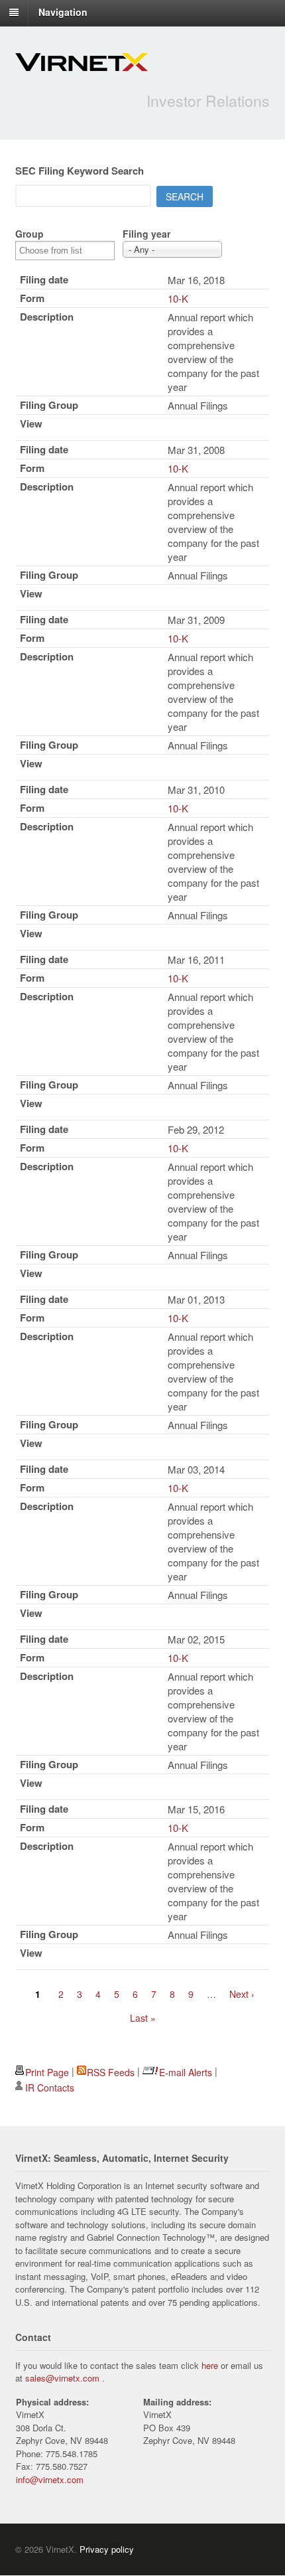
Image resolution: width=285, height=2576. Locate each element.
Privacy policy (107, 2549)
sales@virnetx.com (62, 2378)
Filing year (146, 234)
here (210, 2365)
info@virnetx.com (50, 2479)
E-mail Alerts (186, 2072)
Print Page (47, 2072)
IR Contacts (50, 2087)
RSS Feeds (111, 2072)
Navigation (63, 12)
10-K (178, 298)
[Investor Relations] (82, 64)
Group (29, 234)
